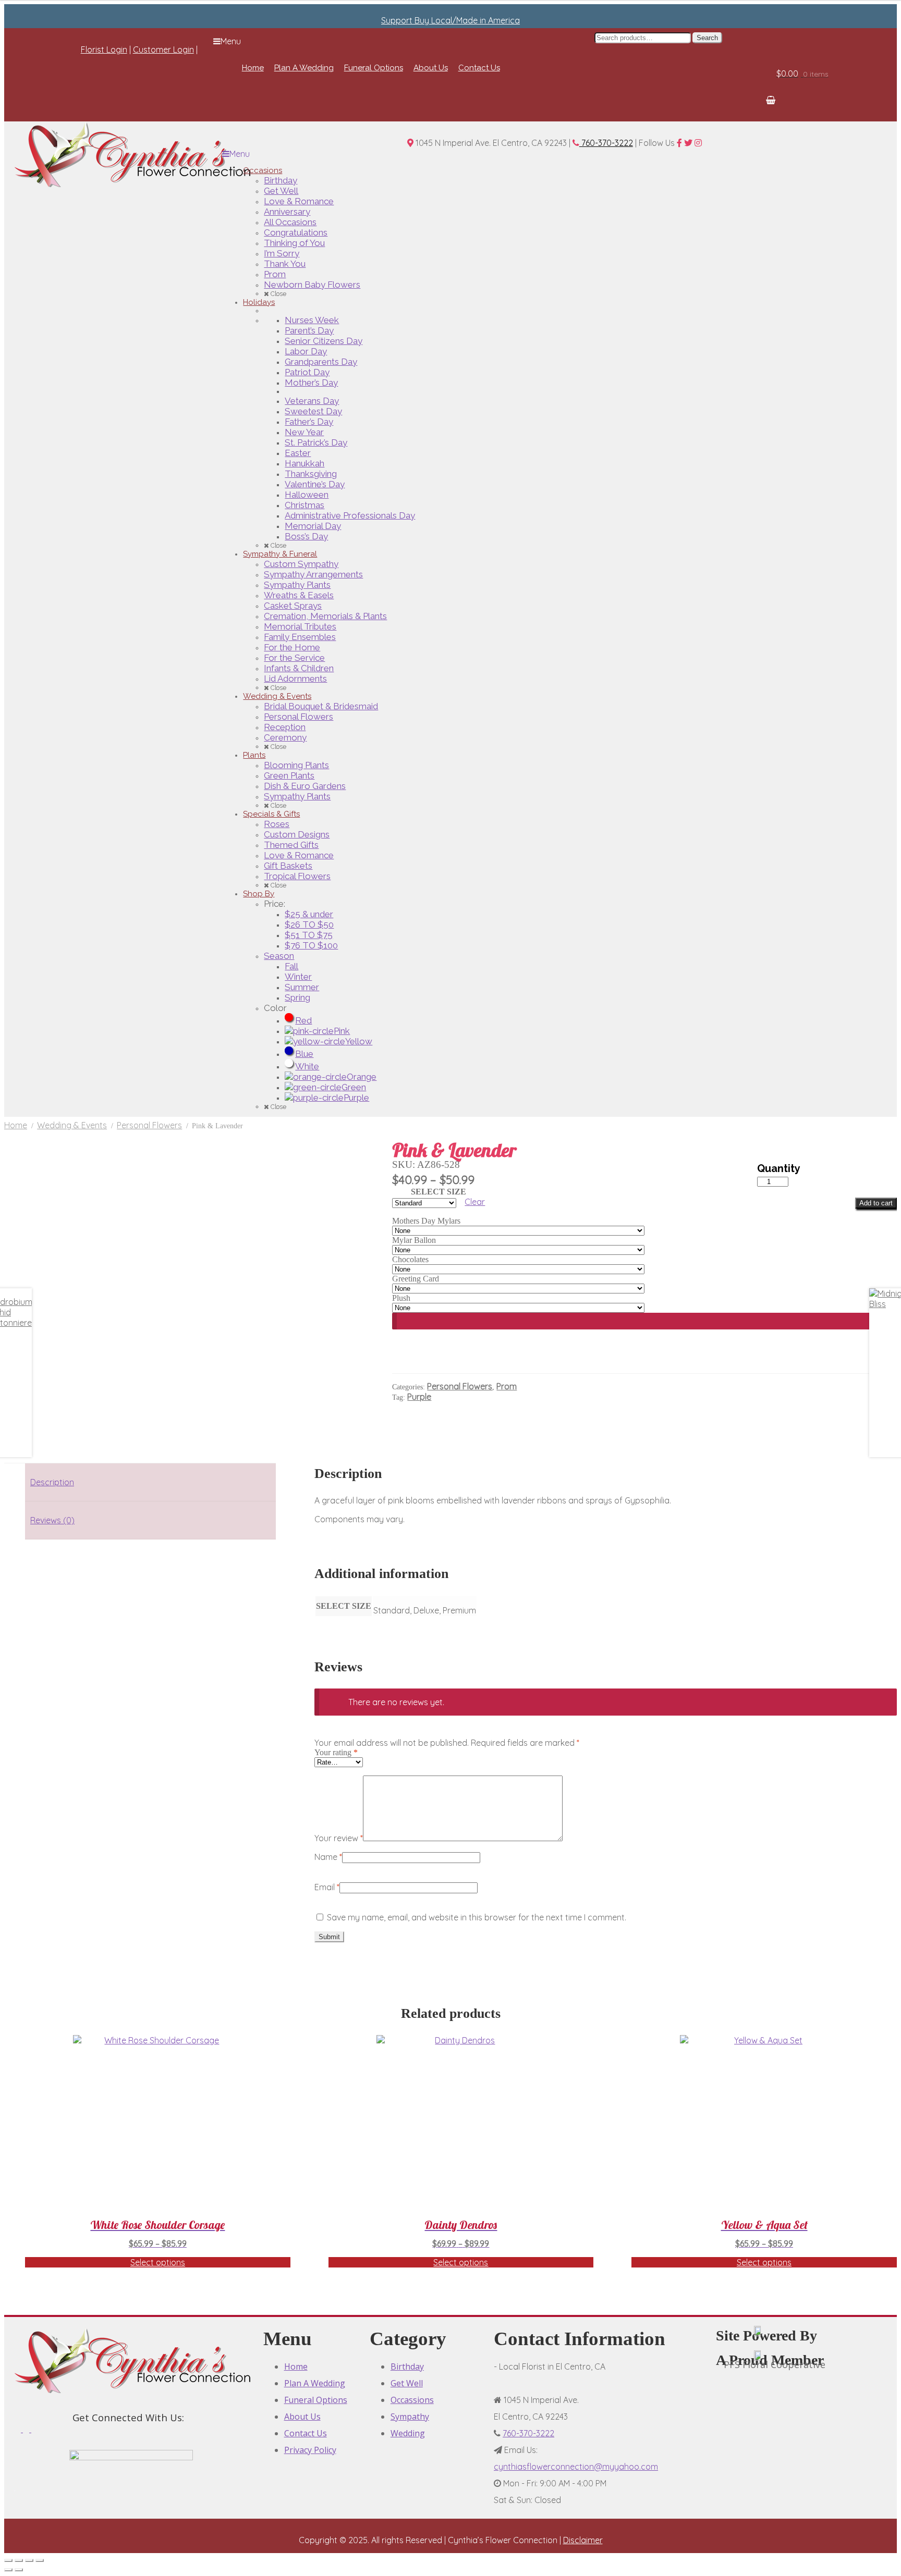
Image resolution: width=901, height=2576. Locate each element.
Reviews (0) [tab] (52, 1520)
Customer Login (163, 50)
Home (16, 1125)
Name (328, 1857)
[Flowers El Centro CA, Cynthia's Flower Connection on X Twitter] (27, 2429)
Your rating (336, 1752)
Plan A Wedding (315, 2383)
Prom (507, 1386)
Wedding (408, 2433)
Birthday (407, 2367)
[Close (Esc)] (40, 2560)
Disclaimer (583, 2540)
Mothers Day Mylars (426, 1221)
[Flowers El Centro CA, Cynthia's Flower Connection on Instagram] (34, 2429)
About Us (302, 2417)
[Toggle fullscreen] (19, 2560)
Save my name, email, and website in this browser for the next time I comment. (477, 1917)
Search (707, 38)
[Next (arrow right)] (19, 2570)
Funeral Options (316, 2400)
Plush (401, 1298)
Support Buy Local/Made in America (451, 20)
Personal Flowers (149, 1125)
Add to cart (876, 1203)
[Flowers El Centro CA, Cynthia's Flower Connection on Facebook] (19, 2429)
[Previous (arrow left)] (8, 2570)
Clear (475, 1202)
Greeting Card (416, 1279)
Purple (419, 1397)
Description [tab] (52, 1482)
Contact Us (306, 2433)
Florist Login (104, 50)
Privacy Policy (310, 2450)
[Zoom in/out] (8, 2560)
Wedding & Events (72, 1125)
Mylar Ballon (414, 1240)
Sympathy (410, 2417)
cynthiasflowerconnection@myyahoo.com (576, 2467)
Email (327, 1887)
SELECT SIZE (439, 1192)
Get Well (407, 2383)
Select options (158, 2262)
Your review (339, 1838)
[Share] (29, 2560)
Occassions (412, 2400)
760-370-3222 (606, 143)
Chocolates (410, 1259)
